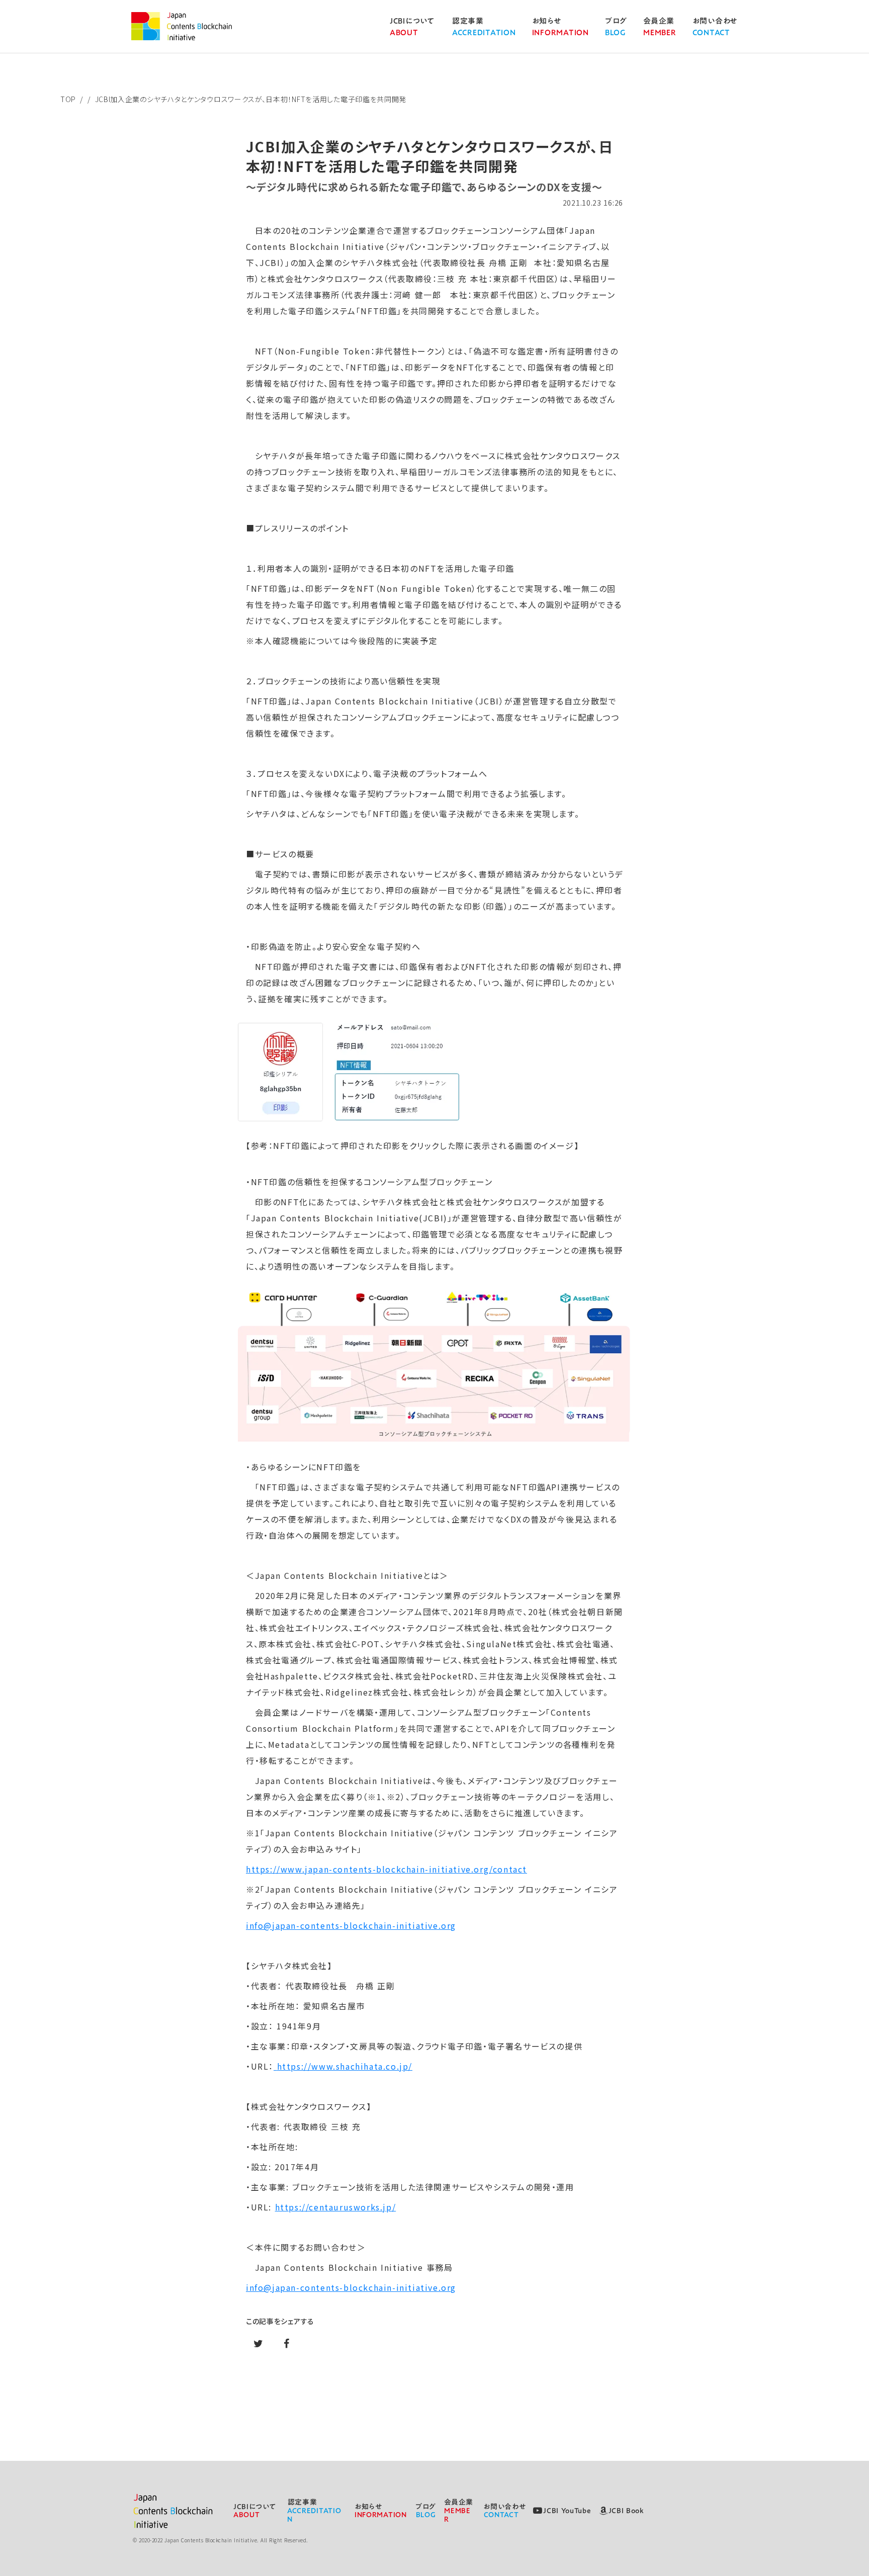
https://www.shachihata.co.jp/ (345, 2066)
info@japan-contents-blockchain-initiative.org (351, 1925)
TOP (68, 99)
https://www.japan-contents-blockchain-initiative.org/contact (386, 1869)
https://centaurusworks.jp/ (336, 2207)
